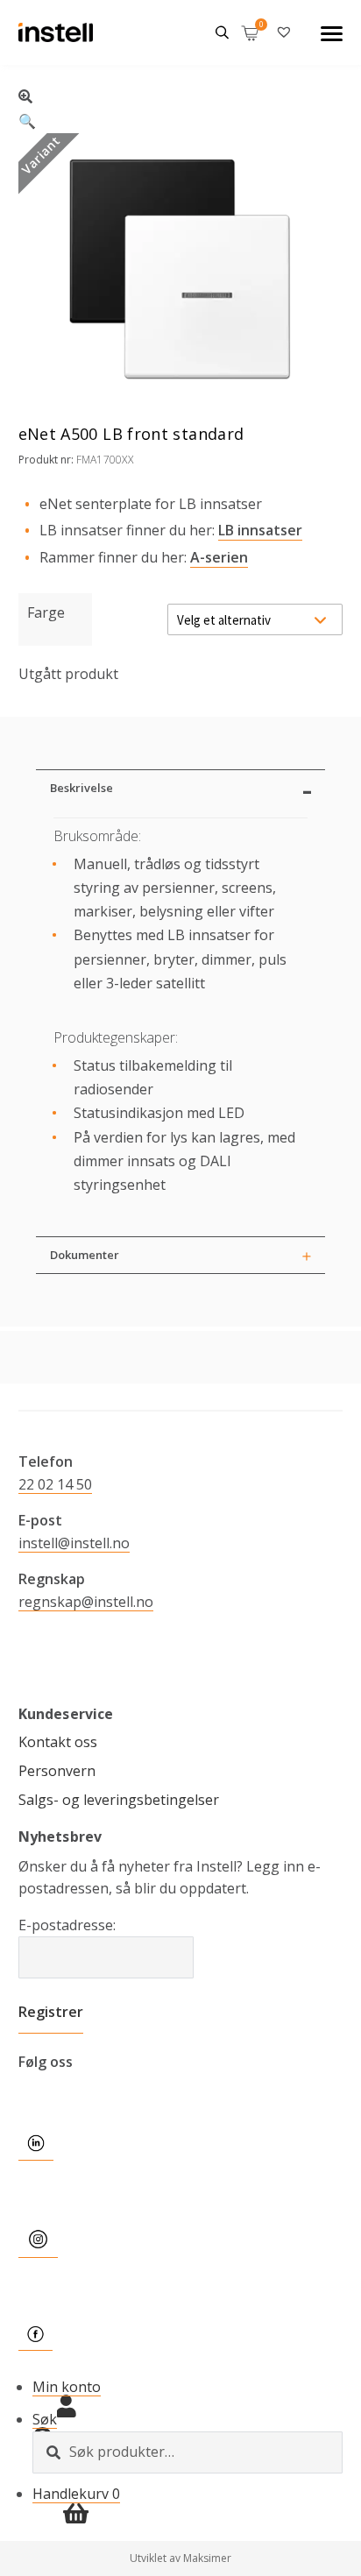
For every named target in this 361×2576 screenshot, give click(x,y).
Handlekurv (76, 2494)
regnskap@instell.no (86, 1602)
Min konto (67, 2387)
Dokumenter (85, 1255)
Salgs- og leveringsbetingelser (119, 1800)
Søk (45, 2419)
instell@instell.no (74, 1543)
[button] (181, 106)
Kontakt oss (58, 1742)
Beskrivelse (81, 788)
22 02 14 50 (55, 1484)
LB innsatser (260, 530)
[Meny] (332, 32)
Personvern (57, 1771)
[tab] (180, 788)
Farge (46, 612)
